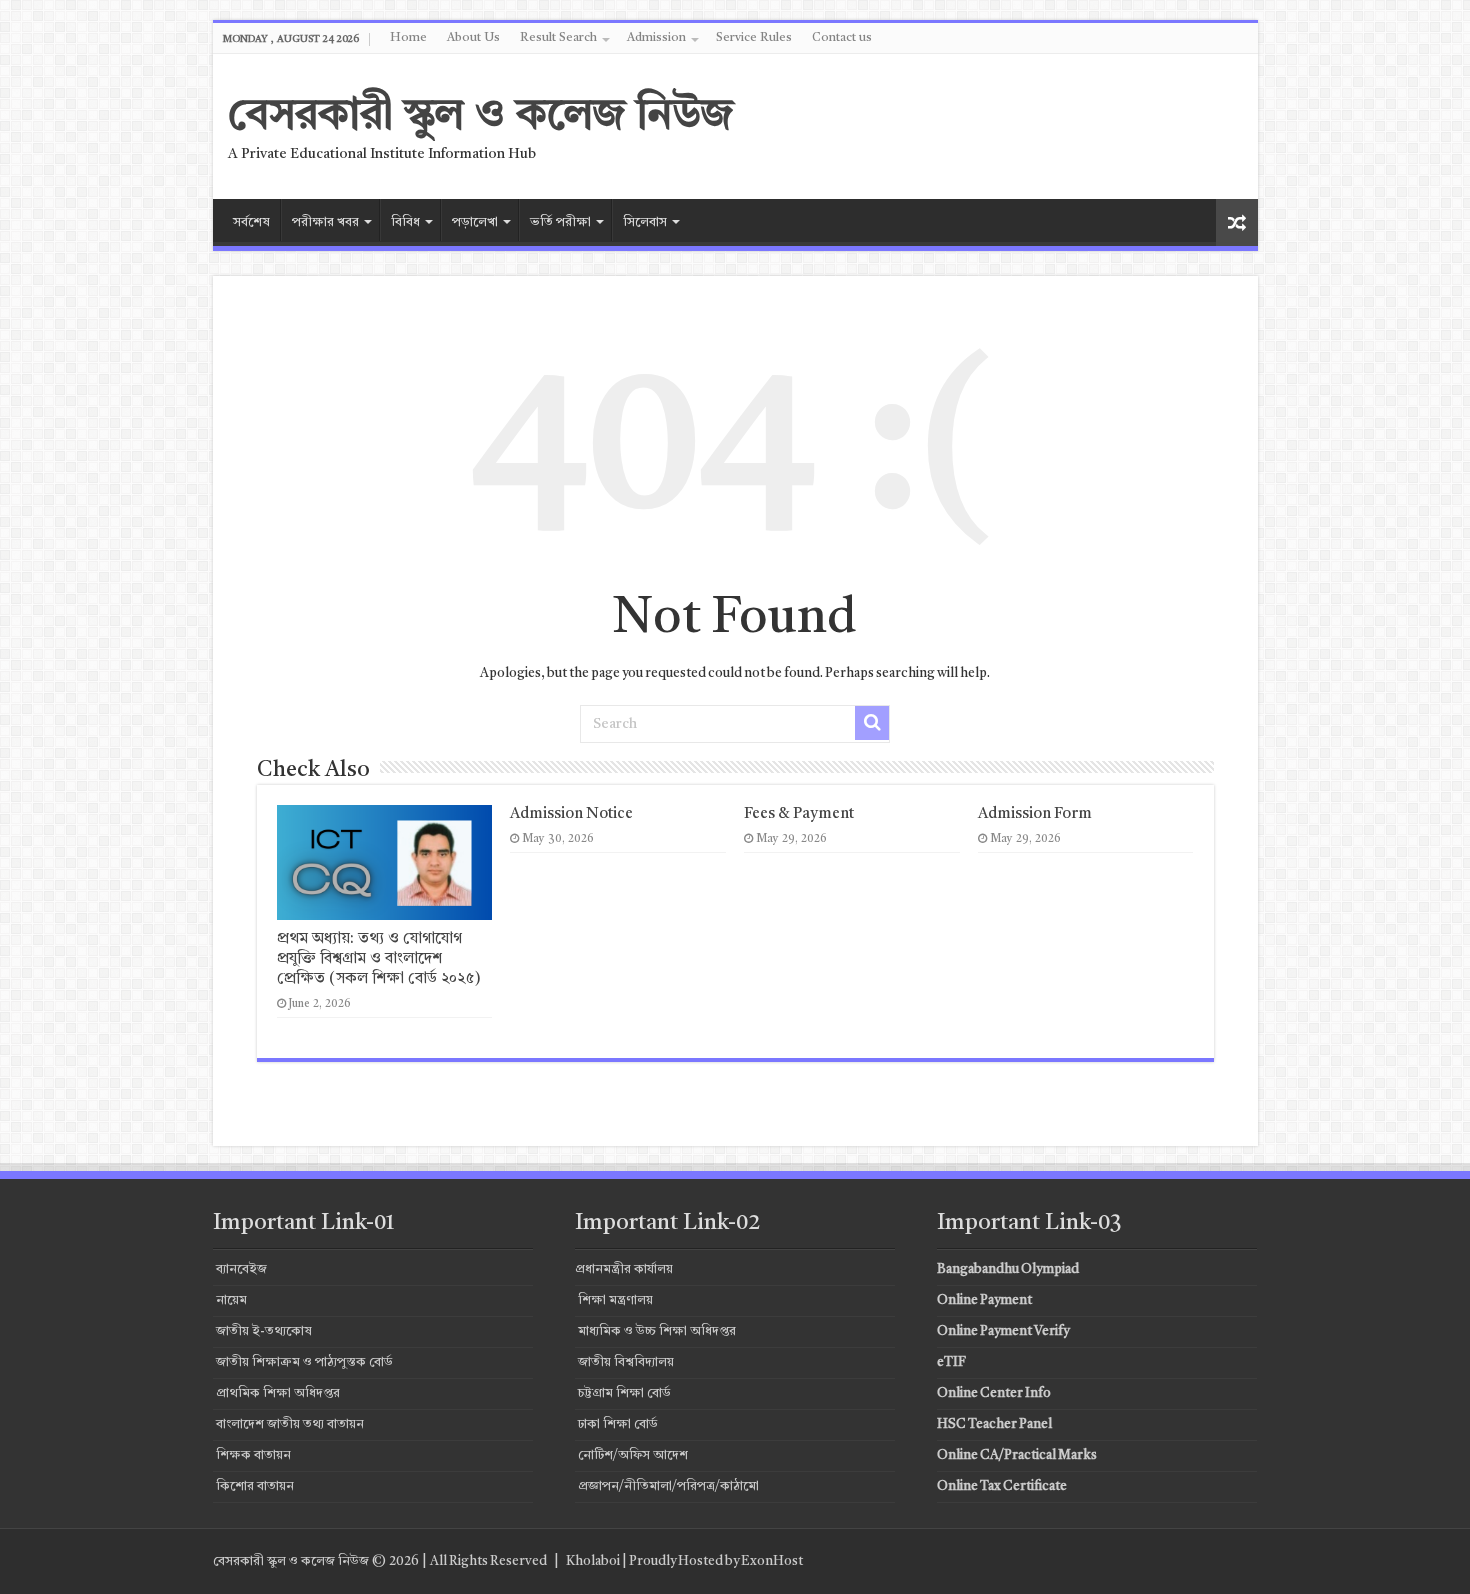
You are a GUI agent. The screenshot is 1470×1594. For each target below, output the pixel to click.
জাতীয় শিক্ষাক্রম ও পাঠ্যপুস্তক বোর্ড (304, 1362)
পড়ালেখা (475, 222)
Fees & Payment (799, 814)
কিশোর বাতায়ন (255, 1486)
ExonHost (772, 1561)
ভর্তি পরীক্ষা (560, 222)
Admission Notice (571, 814)
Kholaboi (593, 1561)
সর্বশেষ (251, 222)
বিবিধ (405, 222)
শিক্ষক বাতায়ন (253, 1455)
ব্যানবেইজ (241, 1269)
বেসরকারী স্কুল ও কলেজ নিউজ (481, 117)
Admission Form (1035, 814)
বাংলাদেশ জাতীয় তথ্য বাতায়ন (290, 1424)
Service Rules (754, 38)
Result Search (558, 38)
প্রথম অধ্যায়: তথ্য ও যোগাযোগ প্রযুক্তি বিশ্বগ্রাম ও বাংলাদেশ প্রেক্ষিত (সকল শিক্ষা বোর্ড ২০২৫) (379, 959)
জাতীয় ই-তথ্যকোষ (264, 1331)
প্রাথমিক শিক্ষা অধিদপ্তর (278, 1393)
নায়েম (231, 1300)
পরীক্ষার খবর (325, 222)
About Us (473, 38)
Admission (656, 38)
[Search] (872, 723)
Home (408, 38)
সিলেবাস (645, 222)
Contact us (842, 38)
